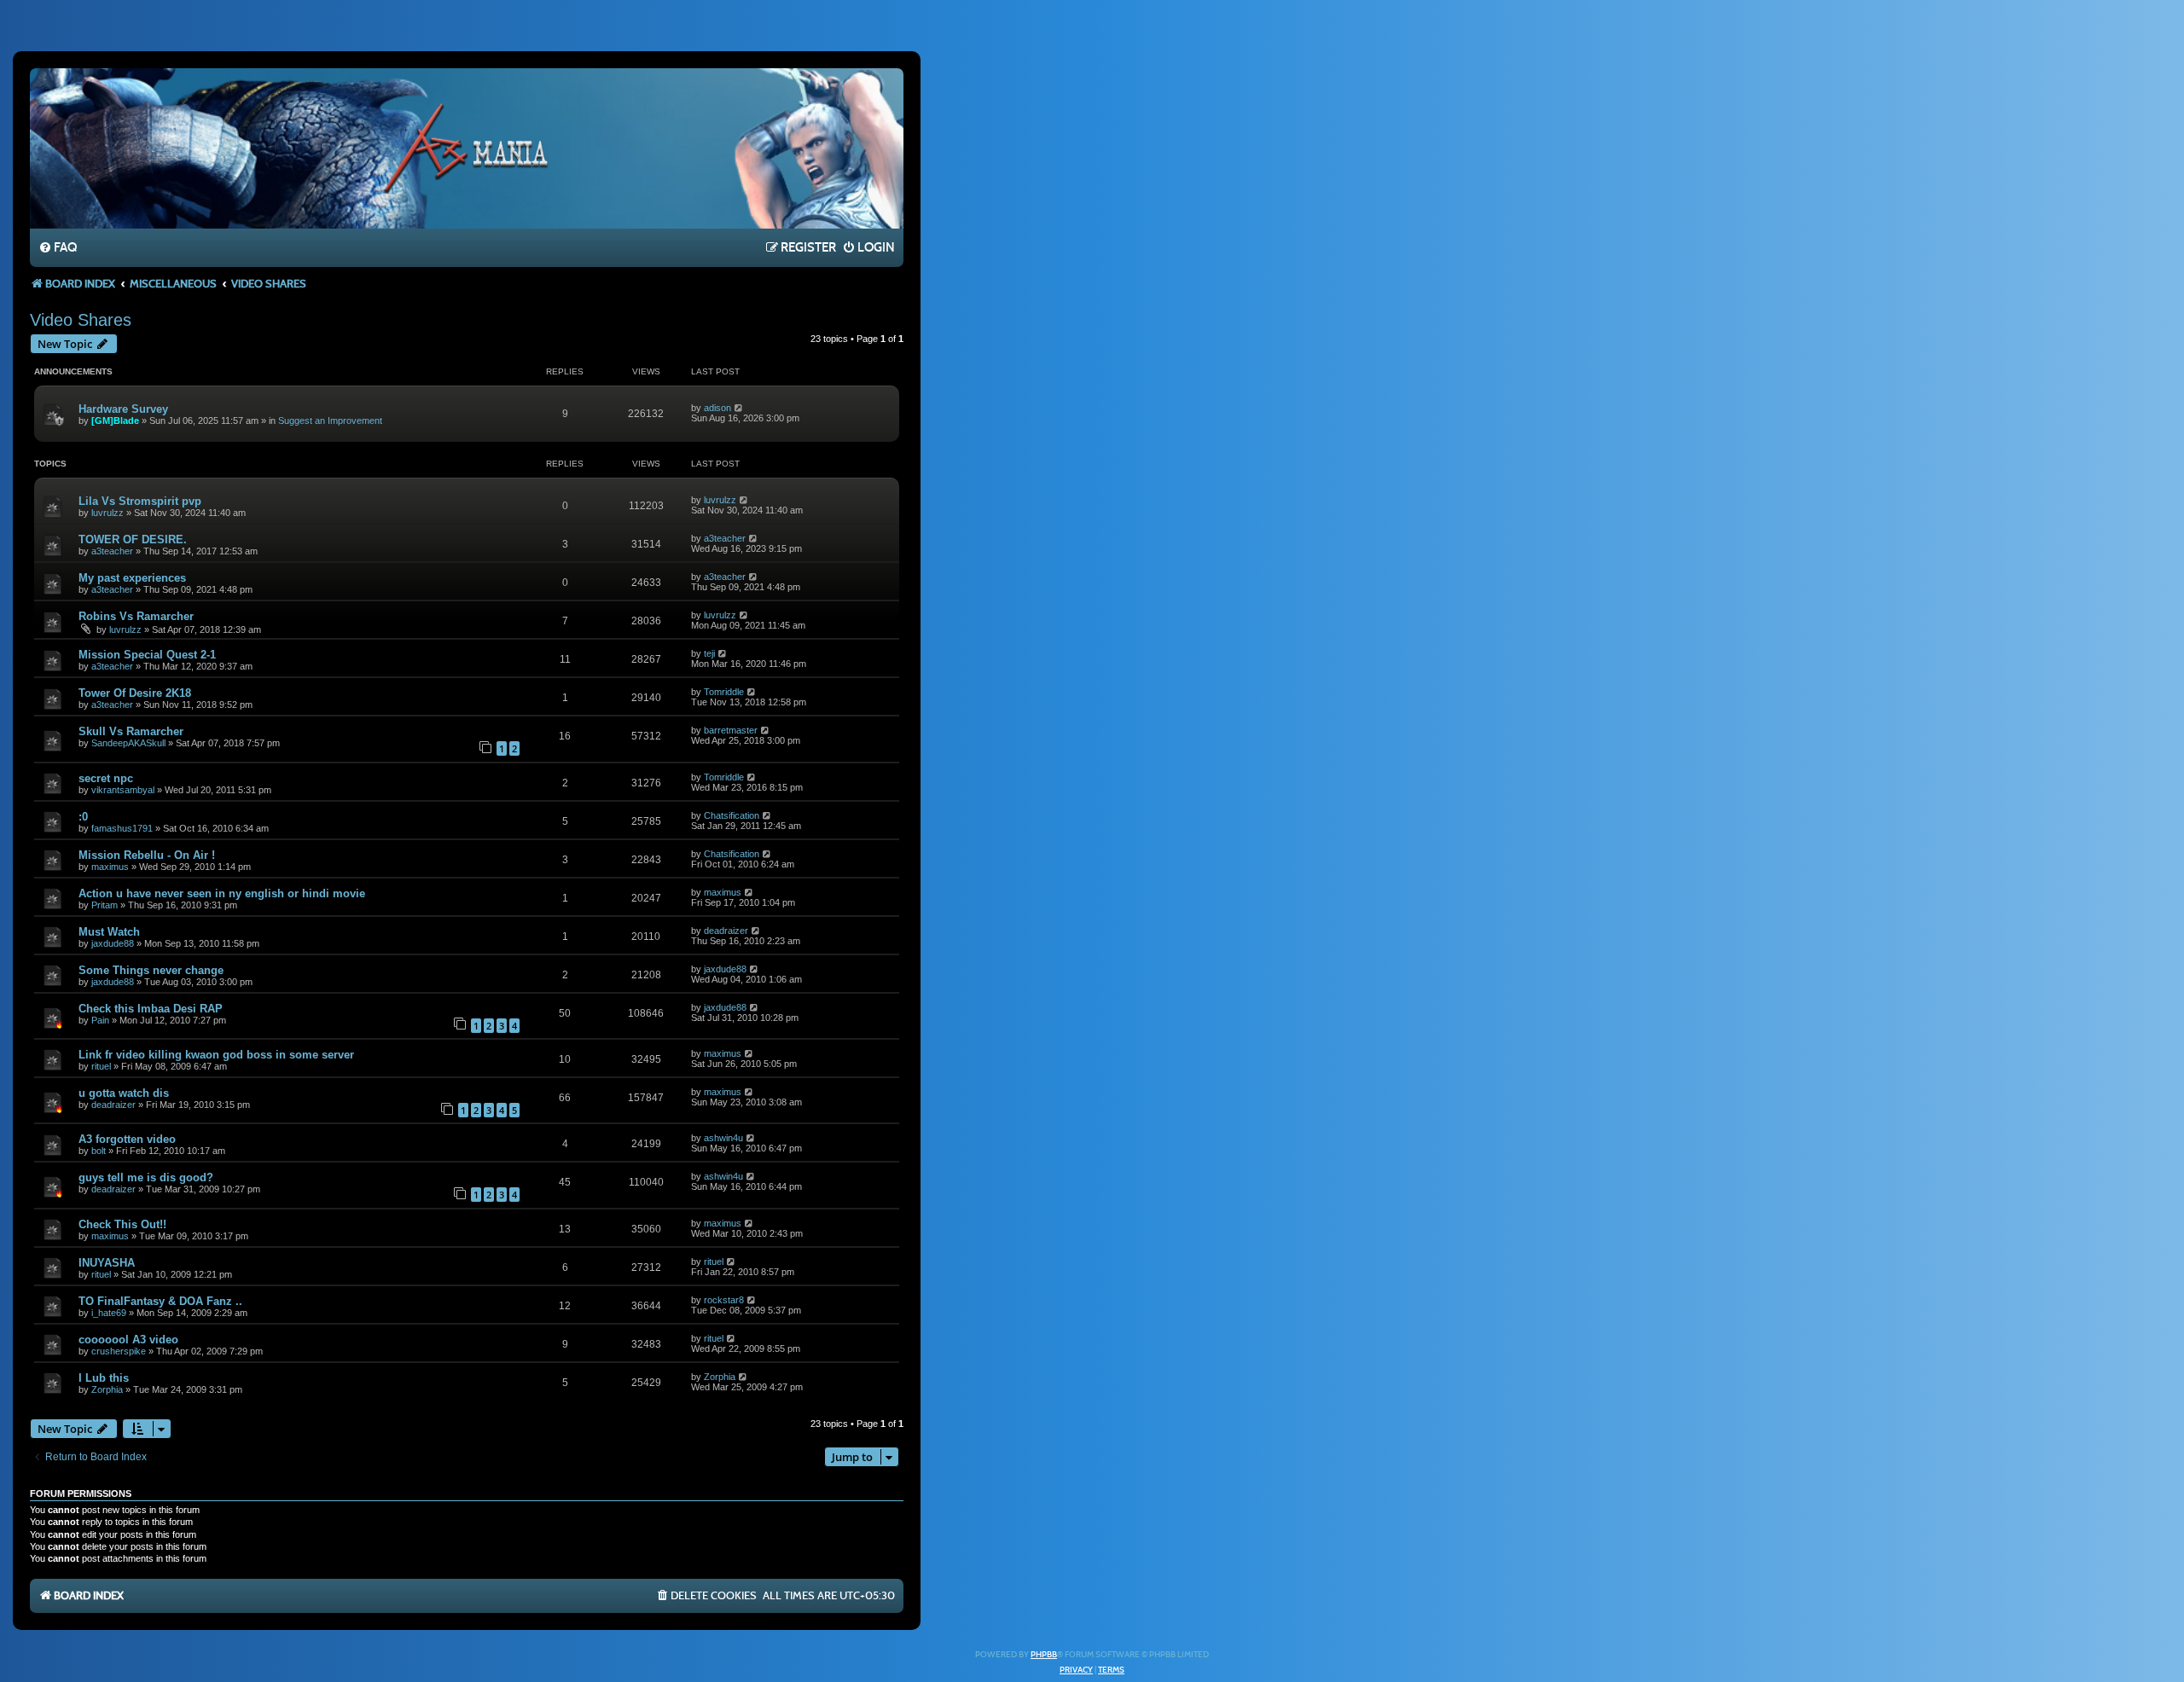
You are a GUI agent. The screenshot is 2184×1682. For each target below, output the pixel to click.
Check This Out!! (122, 1224)
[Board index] (467, 148)
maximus (110, 867)
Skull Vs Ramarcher (131, 731)
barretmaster (731, 730)
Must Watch (109, 932)
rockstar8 (724, 1300)
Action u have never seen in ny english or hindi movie (222, 893)
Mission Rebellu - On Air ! (147, 855)
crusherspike (119, 1351)
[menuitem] (58, 248)
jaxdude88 (113, 943)
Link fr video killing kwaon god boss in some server (216, 1055)
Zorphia (107, 1389)
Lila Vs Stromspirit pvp (140, 501)
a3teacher (112, 551)
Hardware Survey (123, 409)
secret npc (106, 778)
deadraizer (726, 931)
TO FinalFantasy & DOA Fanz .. (160, 1301)
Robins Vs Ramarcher (136, 616)
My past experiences (132, 578)
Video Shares (81, 320)
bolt (99, 1151)
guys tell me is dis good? (146, 1177)
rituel (101, 1066)
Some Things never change (151, 970)
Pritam (105, 905)
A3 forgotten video (127, 1139)
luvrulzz (107, 513)
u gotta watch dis (124, 1093)
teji (709, 653)
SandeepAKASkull (128, 743)
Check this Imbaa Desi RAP (151, 1009)
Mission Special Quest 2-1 (147, 655)
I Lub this (104, 1378)
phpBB (1044, 1655)
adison (717, 408)
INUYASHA (107, 1263)
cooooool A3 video (128, 1340)
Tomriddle (724, 692)
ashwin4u (723, 1138)
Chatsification (732, 815)
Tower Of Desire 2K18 (135, 693)
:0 (83, 817)
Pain (100, 1020)
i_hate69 (109, 1313)
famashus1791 (122, 828)
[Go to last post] (739, 408)
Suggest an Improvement (330, 420)
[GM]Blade (115, 420)
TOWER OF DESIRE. (133, 539)
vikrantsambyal (123, 790)
